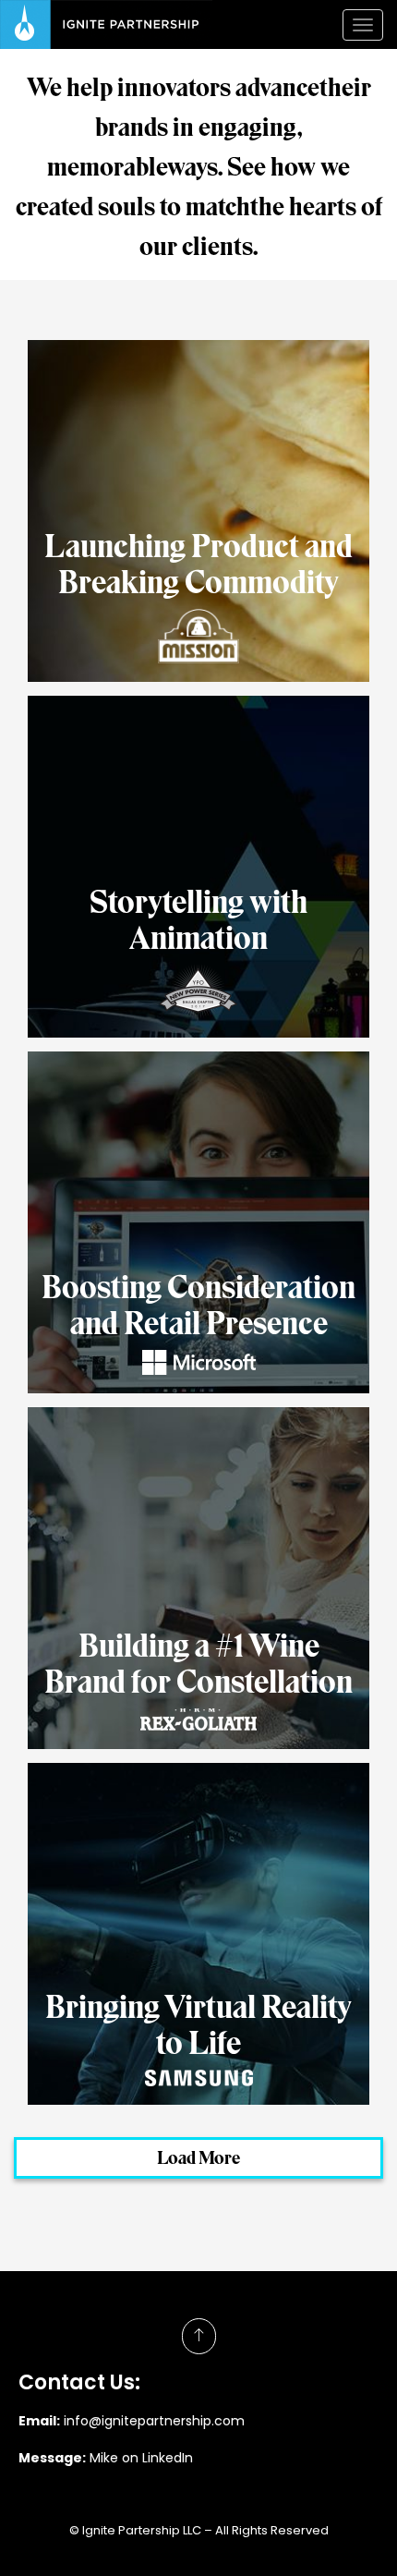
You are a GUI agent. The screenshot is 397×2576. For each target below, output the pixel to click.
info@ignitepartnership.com (154, 2421)
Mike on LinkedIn (143, 2458)
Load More (198, 2157)
